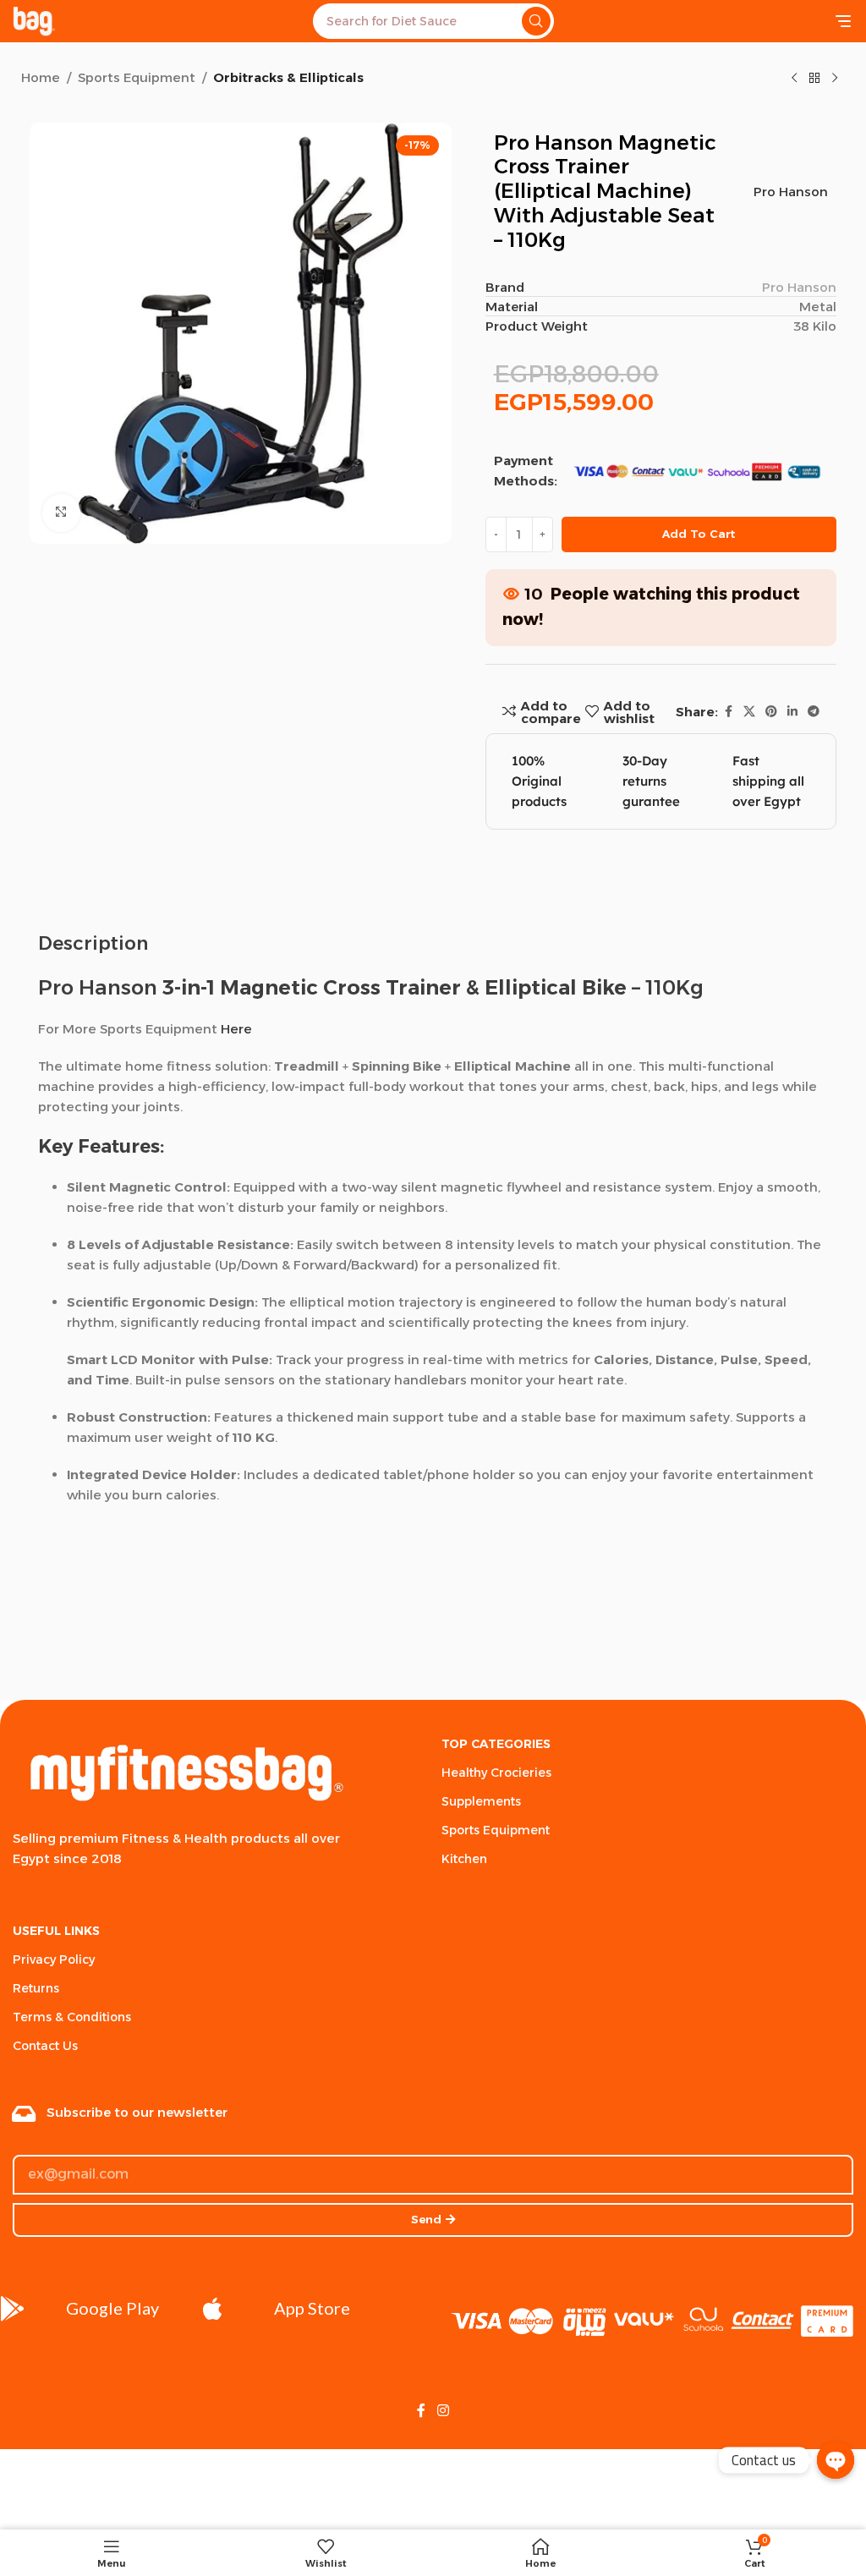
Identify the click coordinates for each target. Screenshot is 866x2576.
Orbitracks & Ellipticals (288, 77)
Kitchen (464, 1859)
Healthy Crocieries (496, 1773)
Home (41, 77)
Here (236, 1029)
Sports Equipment (137, 77)
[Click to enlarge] (61, 513)
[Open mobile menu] (843, 21)
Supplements (481, 1801)
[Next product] (835, 79)
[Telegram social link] (814, 712)
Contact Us (45, 2046)
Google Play (112, 2308)
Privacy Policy (54, 1959)
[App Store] (212, 2309)
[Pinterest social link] (771, 712)
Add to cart (699, 534)
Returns (36, 1988)
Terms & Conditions (72, 2017)
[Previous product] (794, 79)
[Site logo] (34, 20)
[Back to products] (814, 79)
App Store (312, 2308)
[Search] (536, 21)
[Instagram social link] (443, 2411)
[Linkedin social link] (792, 712)
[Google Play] (13, 2309)
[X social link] (749, 712)
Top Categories (496, 1744)
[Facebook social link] (728, 712)
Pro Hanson (791, 192)
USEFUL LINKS (56, 1931)
